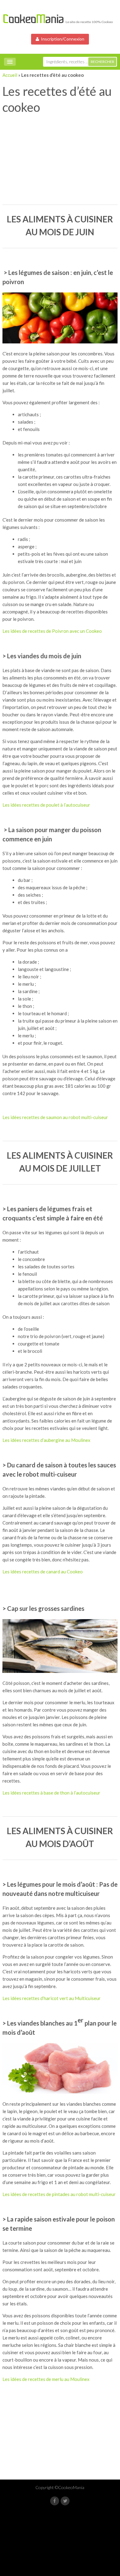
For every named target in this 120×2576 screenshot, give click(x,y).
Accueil (10, 75)
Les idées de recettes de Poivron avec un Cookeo (52, 631)
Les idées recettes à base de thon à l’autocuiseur (51, 1793)
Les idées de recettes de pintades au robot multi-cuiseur (59, 2194)
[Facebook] (55, 2501)
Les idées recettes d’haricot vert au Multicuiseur (52, 1998)
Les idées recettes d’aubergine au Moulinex (46, 1440)
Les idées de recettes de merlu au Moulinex (46, 2379)
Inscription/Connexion (62, 39)
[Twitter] (65, 2501)
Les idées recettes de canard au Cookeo (43, 1572)
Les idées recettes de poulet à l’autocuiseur (46, 805)
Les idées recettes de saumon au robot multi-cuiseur (55, 1117)
